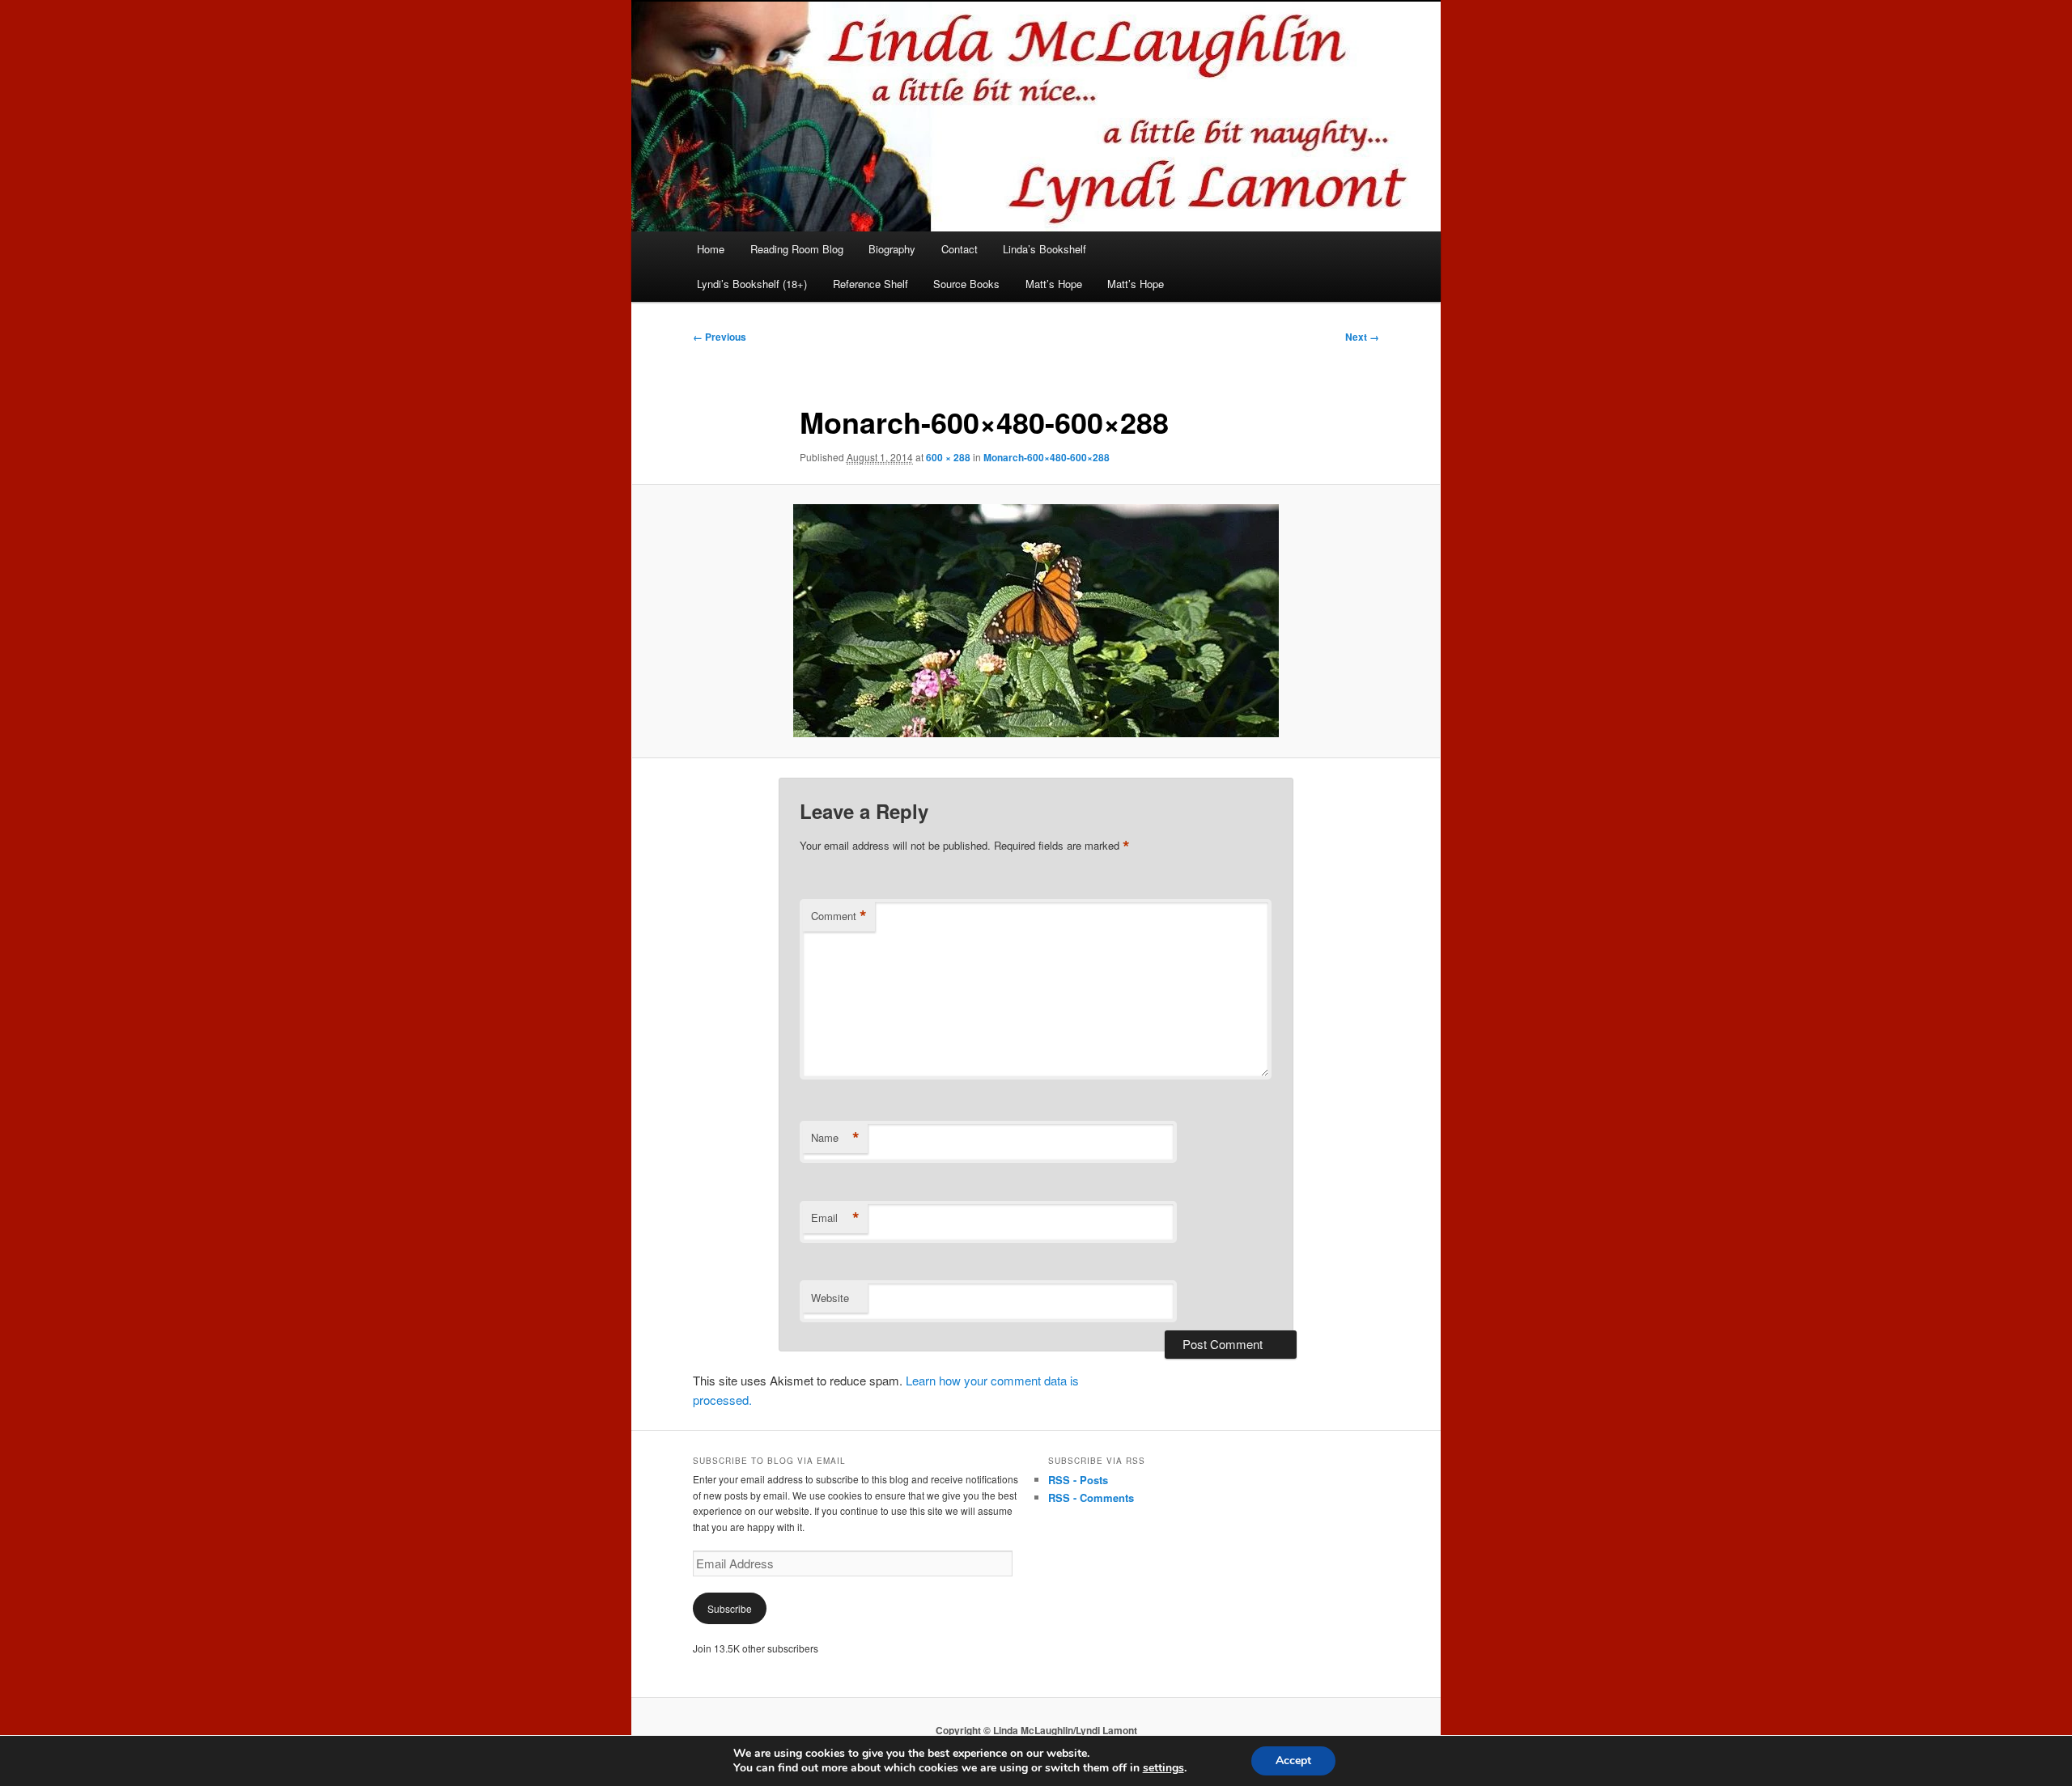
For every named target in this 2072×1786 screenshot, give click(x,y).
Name (835, 1138)
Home (711, 249)
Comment (839, 916)
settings (1163, 1768)
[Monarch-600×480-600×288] (1036, 621)
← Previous (720, 337)
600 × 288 (948, 457)
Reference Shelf (870, 284)
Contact (960, 249)
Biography (892, 249)
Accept (1293, 1761)
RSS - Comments (1091, 1498)
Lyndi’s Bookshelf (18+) (752, 284)
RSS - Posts (1078, 1480)
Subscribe (730, 1608)
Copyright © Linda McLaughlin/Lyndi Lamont (1036, 1730)
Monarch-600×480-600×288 (1047, 457)
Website (830, 1298)
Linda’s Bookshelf (1044, 249)
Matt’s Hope (1054, 284)
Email (835, 1218)
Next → (1362, 337)
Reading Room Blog (797, 249)
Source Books (966, 284)
